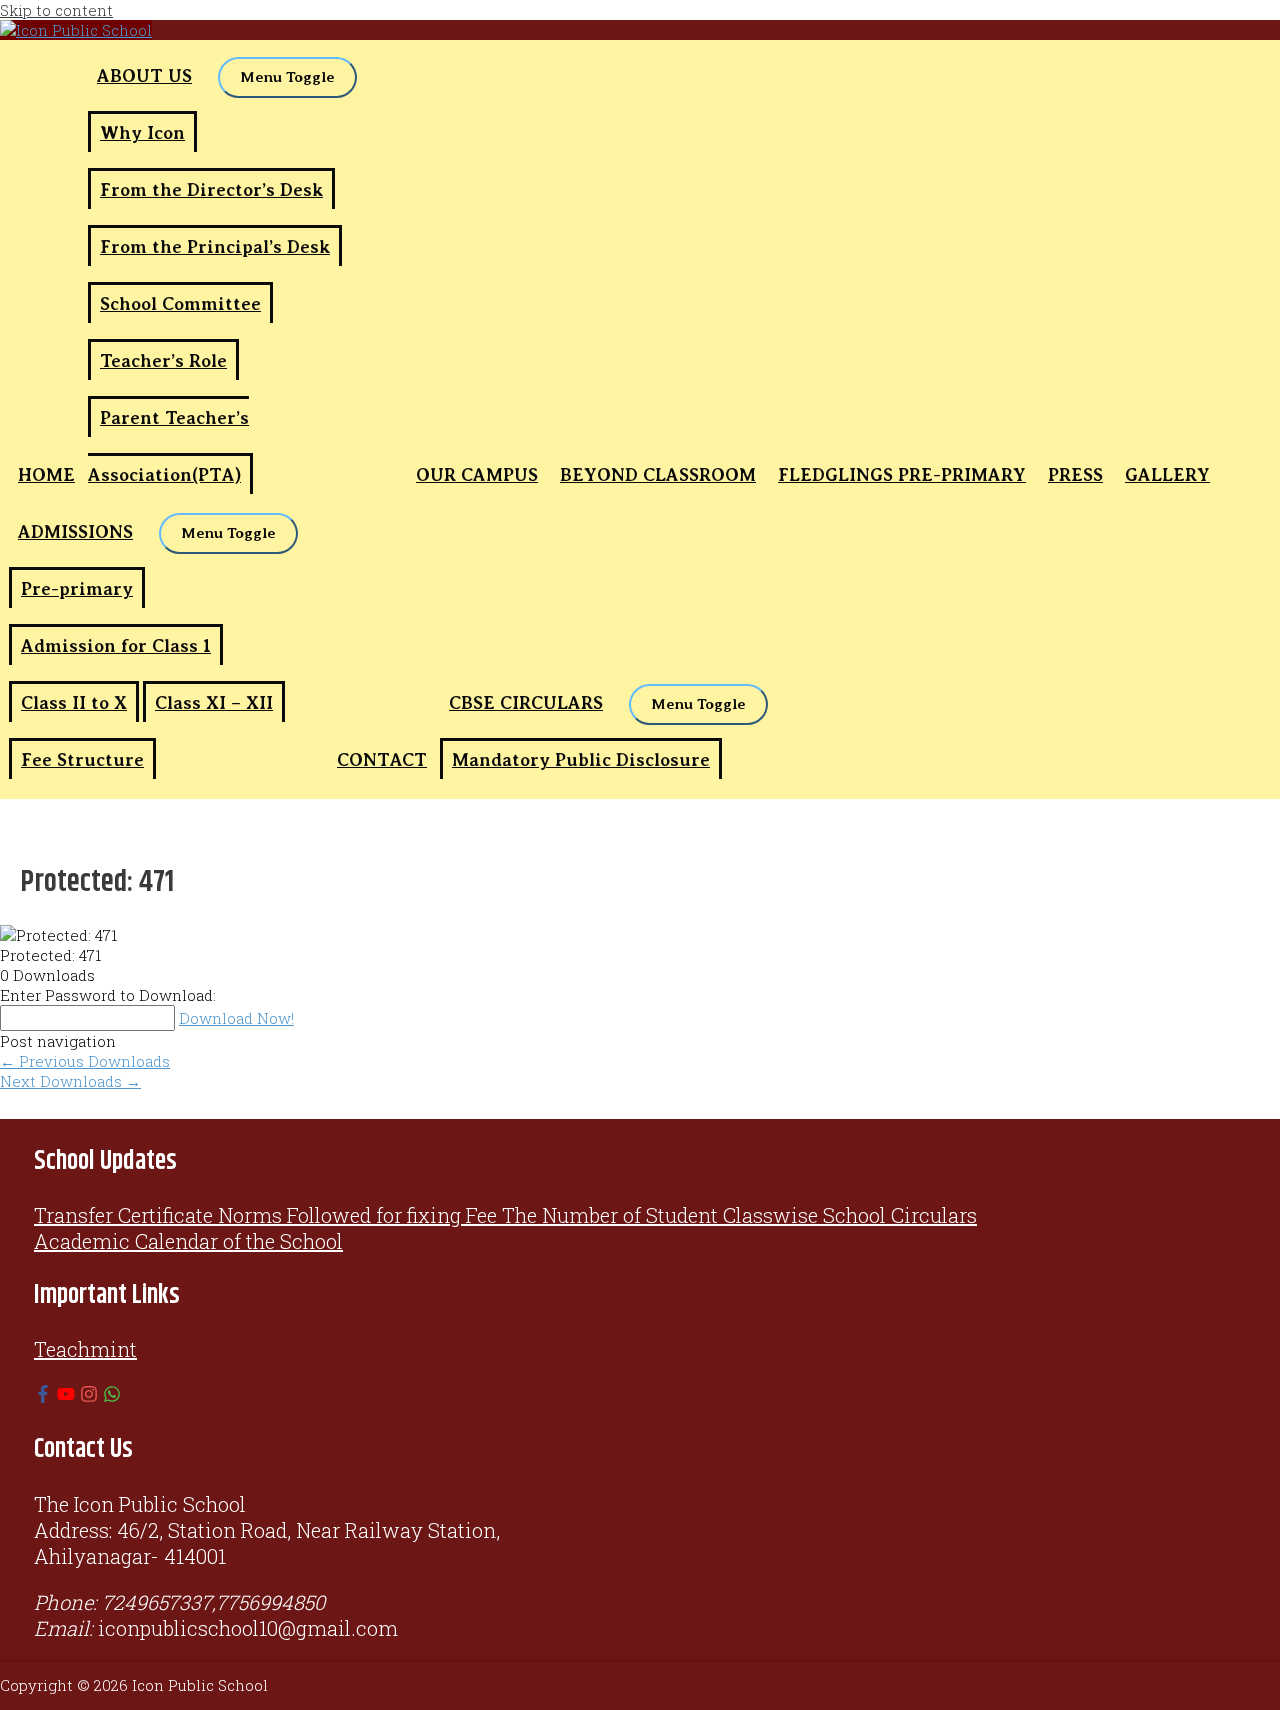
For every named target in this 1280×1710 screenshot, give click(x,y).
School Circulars (900, 1215)
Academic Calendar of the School (188, 1241)
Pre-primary (77, 589)
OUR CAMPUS (477, 475)
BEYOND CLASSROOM (658, 475)
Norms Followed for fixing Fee (357, 1215)
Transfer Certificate (123, 1215)
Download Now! (236, 1018)
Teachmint (85, 1349)
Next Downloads (70, 1081)
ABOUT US (144, 76)
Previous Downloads (85, 1061)
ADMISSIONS (75, 532)
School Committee (180, 304)
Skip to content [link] (56, 10)
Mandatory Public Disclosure (581, 760)
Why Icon (142, 133)
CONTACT (382, 760)
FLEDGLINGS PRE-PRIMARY (902, 475)
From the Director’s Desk (211, 190)
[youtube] (66, 1395)
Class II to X (74, 703)
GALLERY (1167, 475)
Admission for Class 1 (116, 646)
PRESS (1075, 475)
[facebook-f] (43, 1395)
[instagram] (89, 1395)
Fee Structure (82, 760)
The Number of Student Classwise (660, 1215)
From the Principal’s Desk (215, 247)
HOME (46, 475)
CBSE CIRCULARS (526, 703)
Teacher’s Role (163, 361)
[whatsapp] (112, 1395)
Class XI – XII (214, 703)
